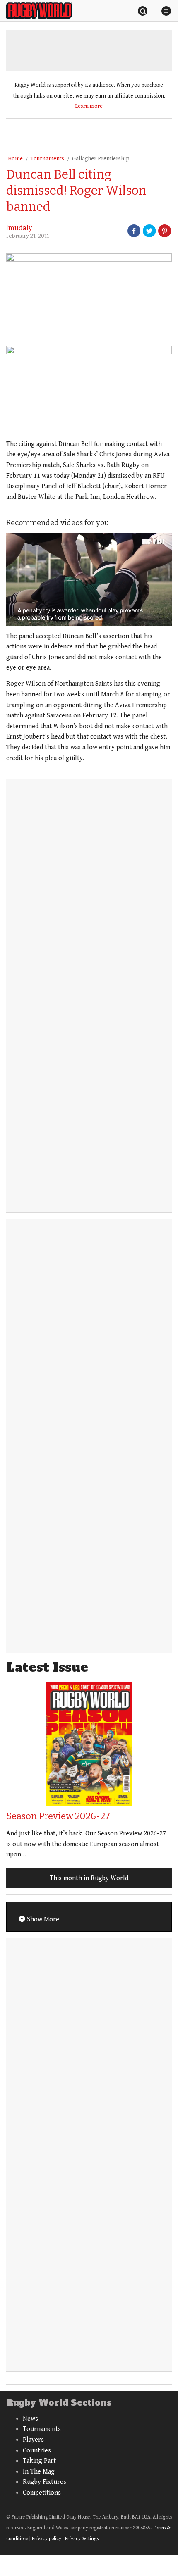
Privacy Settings (82, 2539)
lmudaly (19, 228)
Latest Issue (47, 1667)
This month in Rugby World (89, 1878)
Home (15, 159)
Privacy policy (47, 2539)
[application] (89, 580)
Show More (42, 1919)
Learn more (89, 106)
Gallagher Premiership (101, 159)
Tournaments (47, 159)
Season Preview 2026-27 (58, 1816)
